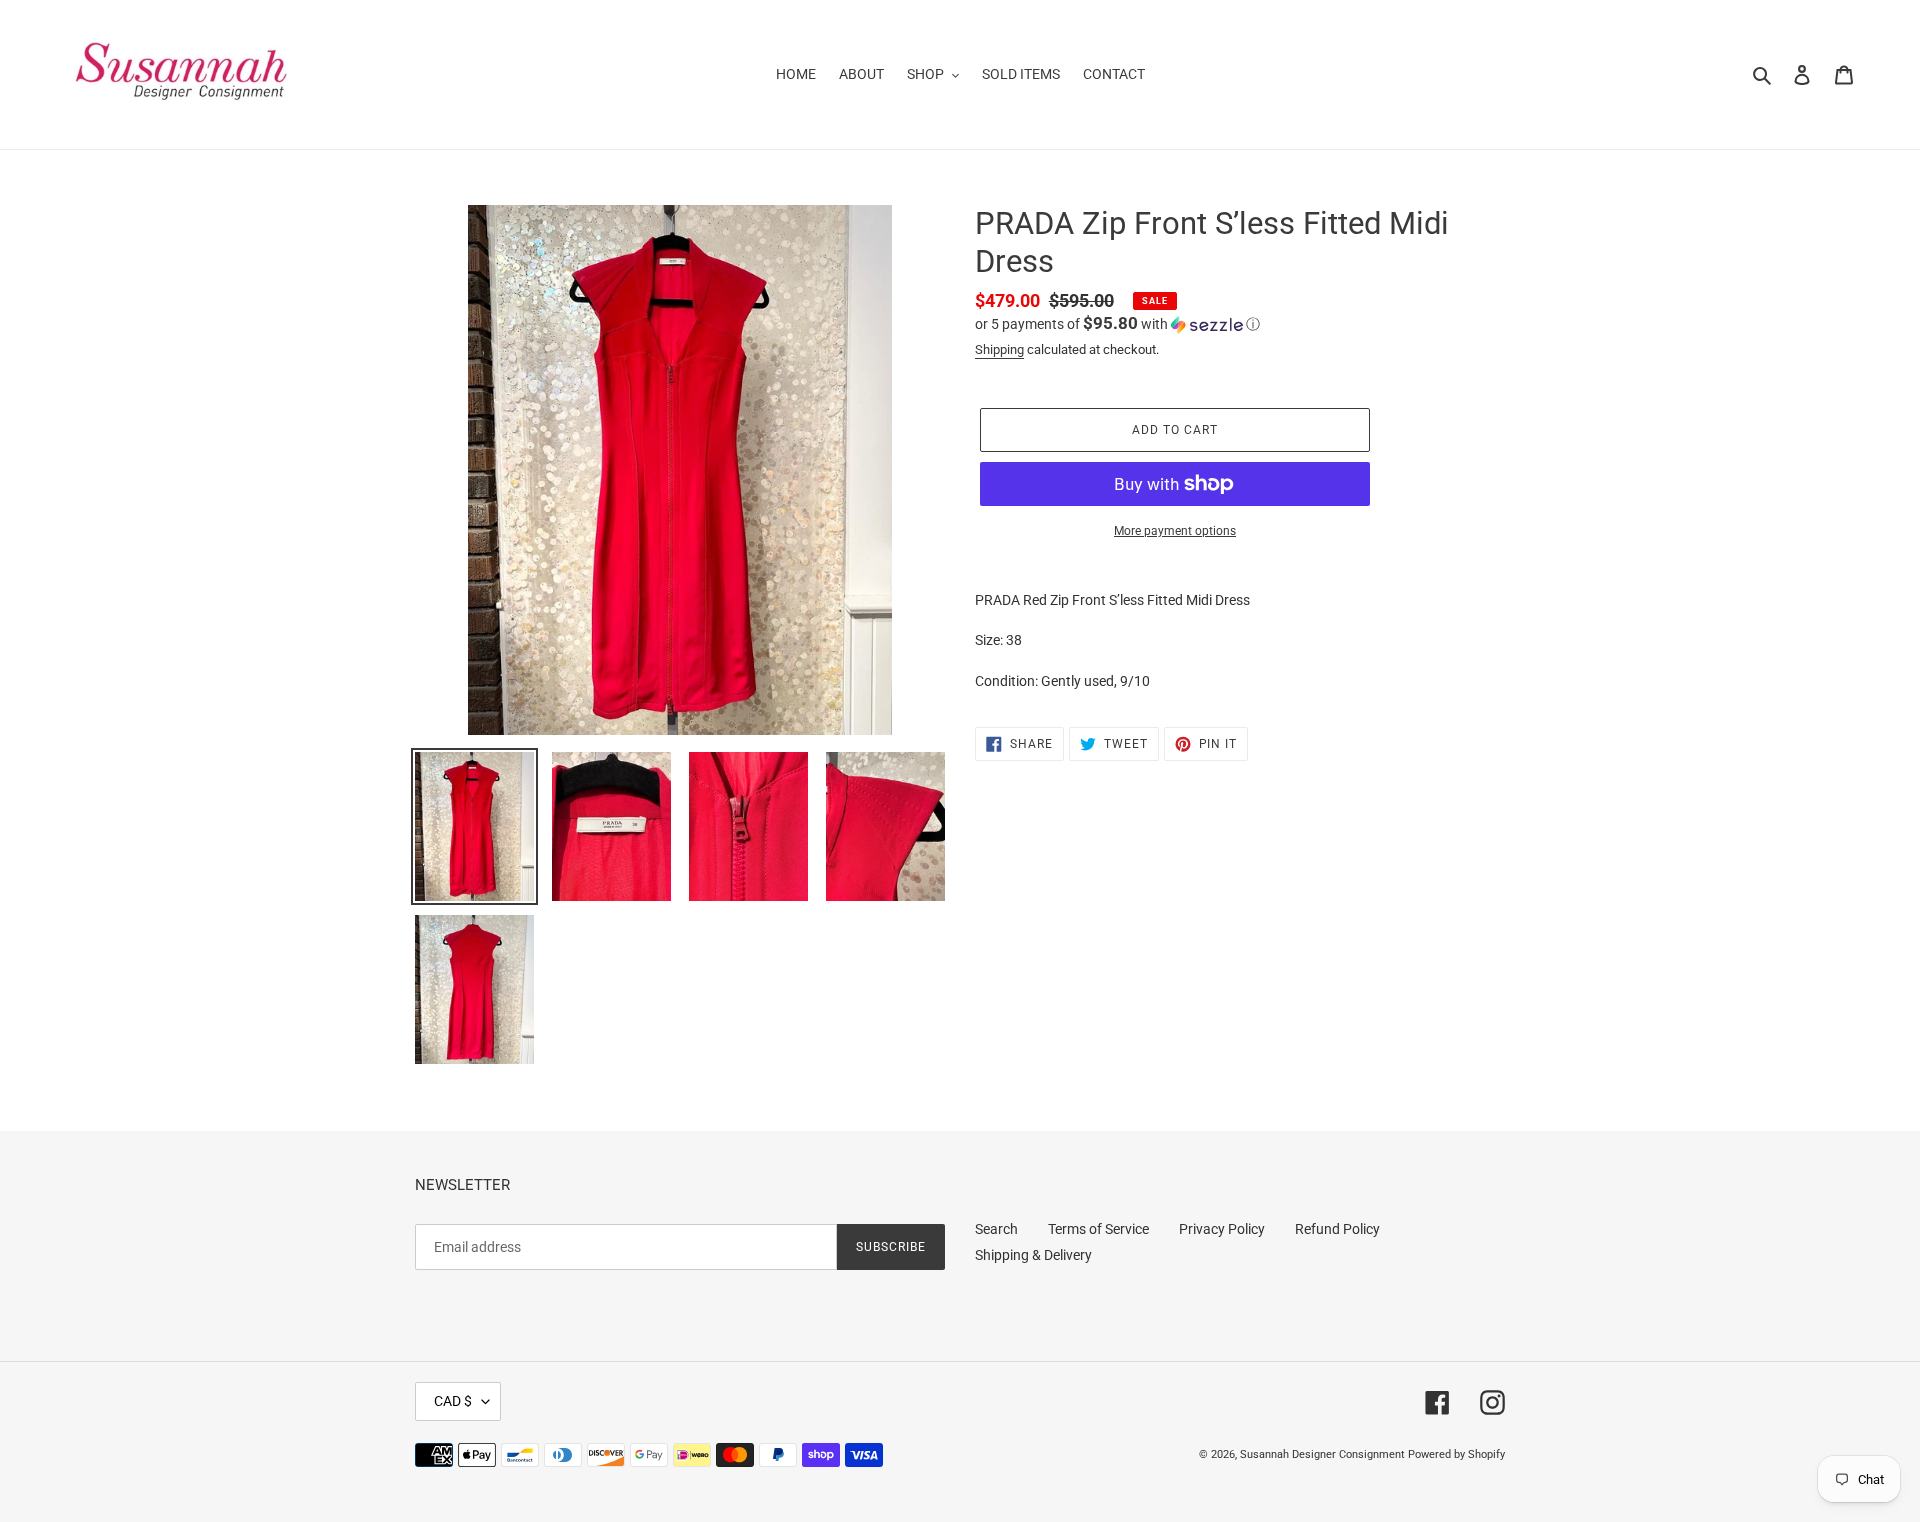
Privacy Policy (1222, 1229)
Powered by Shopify (1456, 1454)
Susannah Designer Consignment (1322, 1454)
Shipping (999, 349)
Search (996, 1229)
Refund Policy (1337, 1229)
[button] (1117, 324)
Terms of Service (1098, 1229)
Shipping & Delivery (1033, 1255)
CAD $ (453, 1401)
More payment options (1175, 531)
